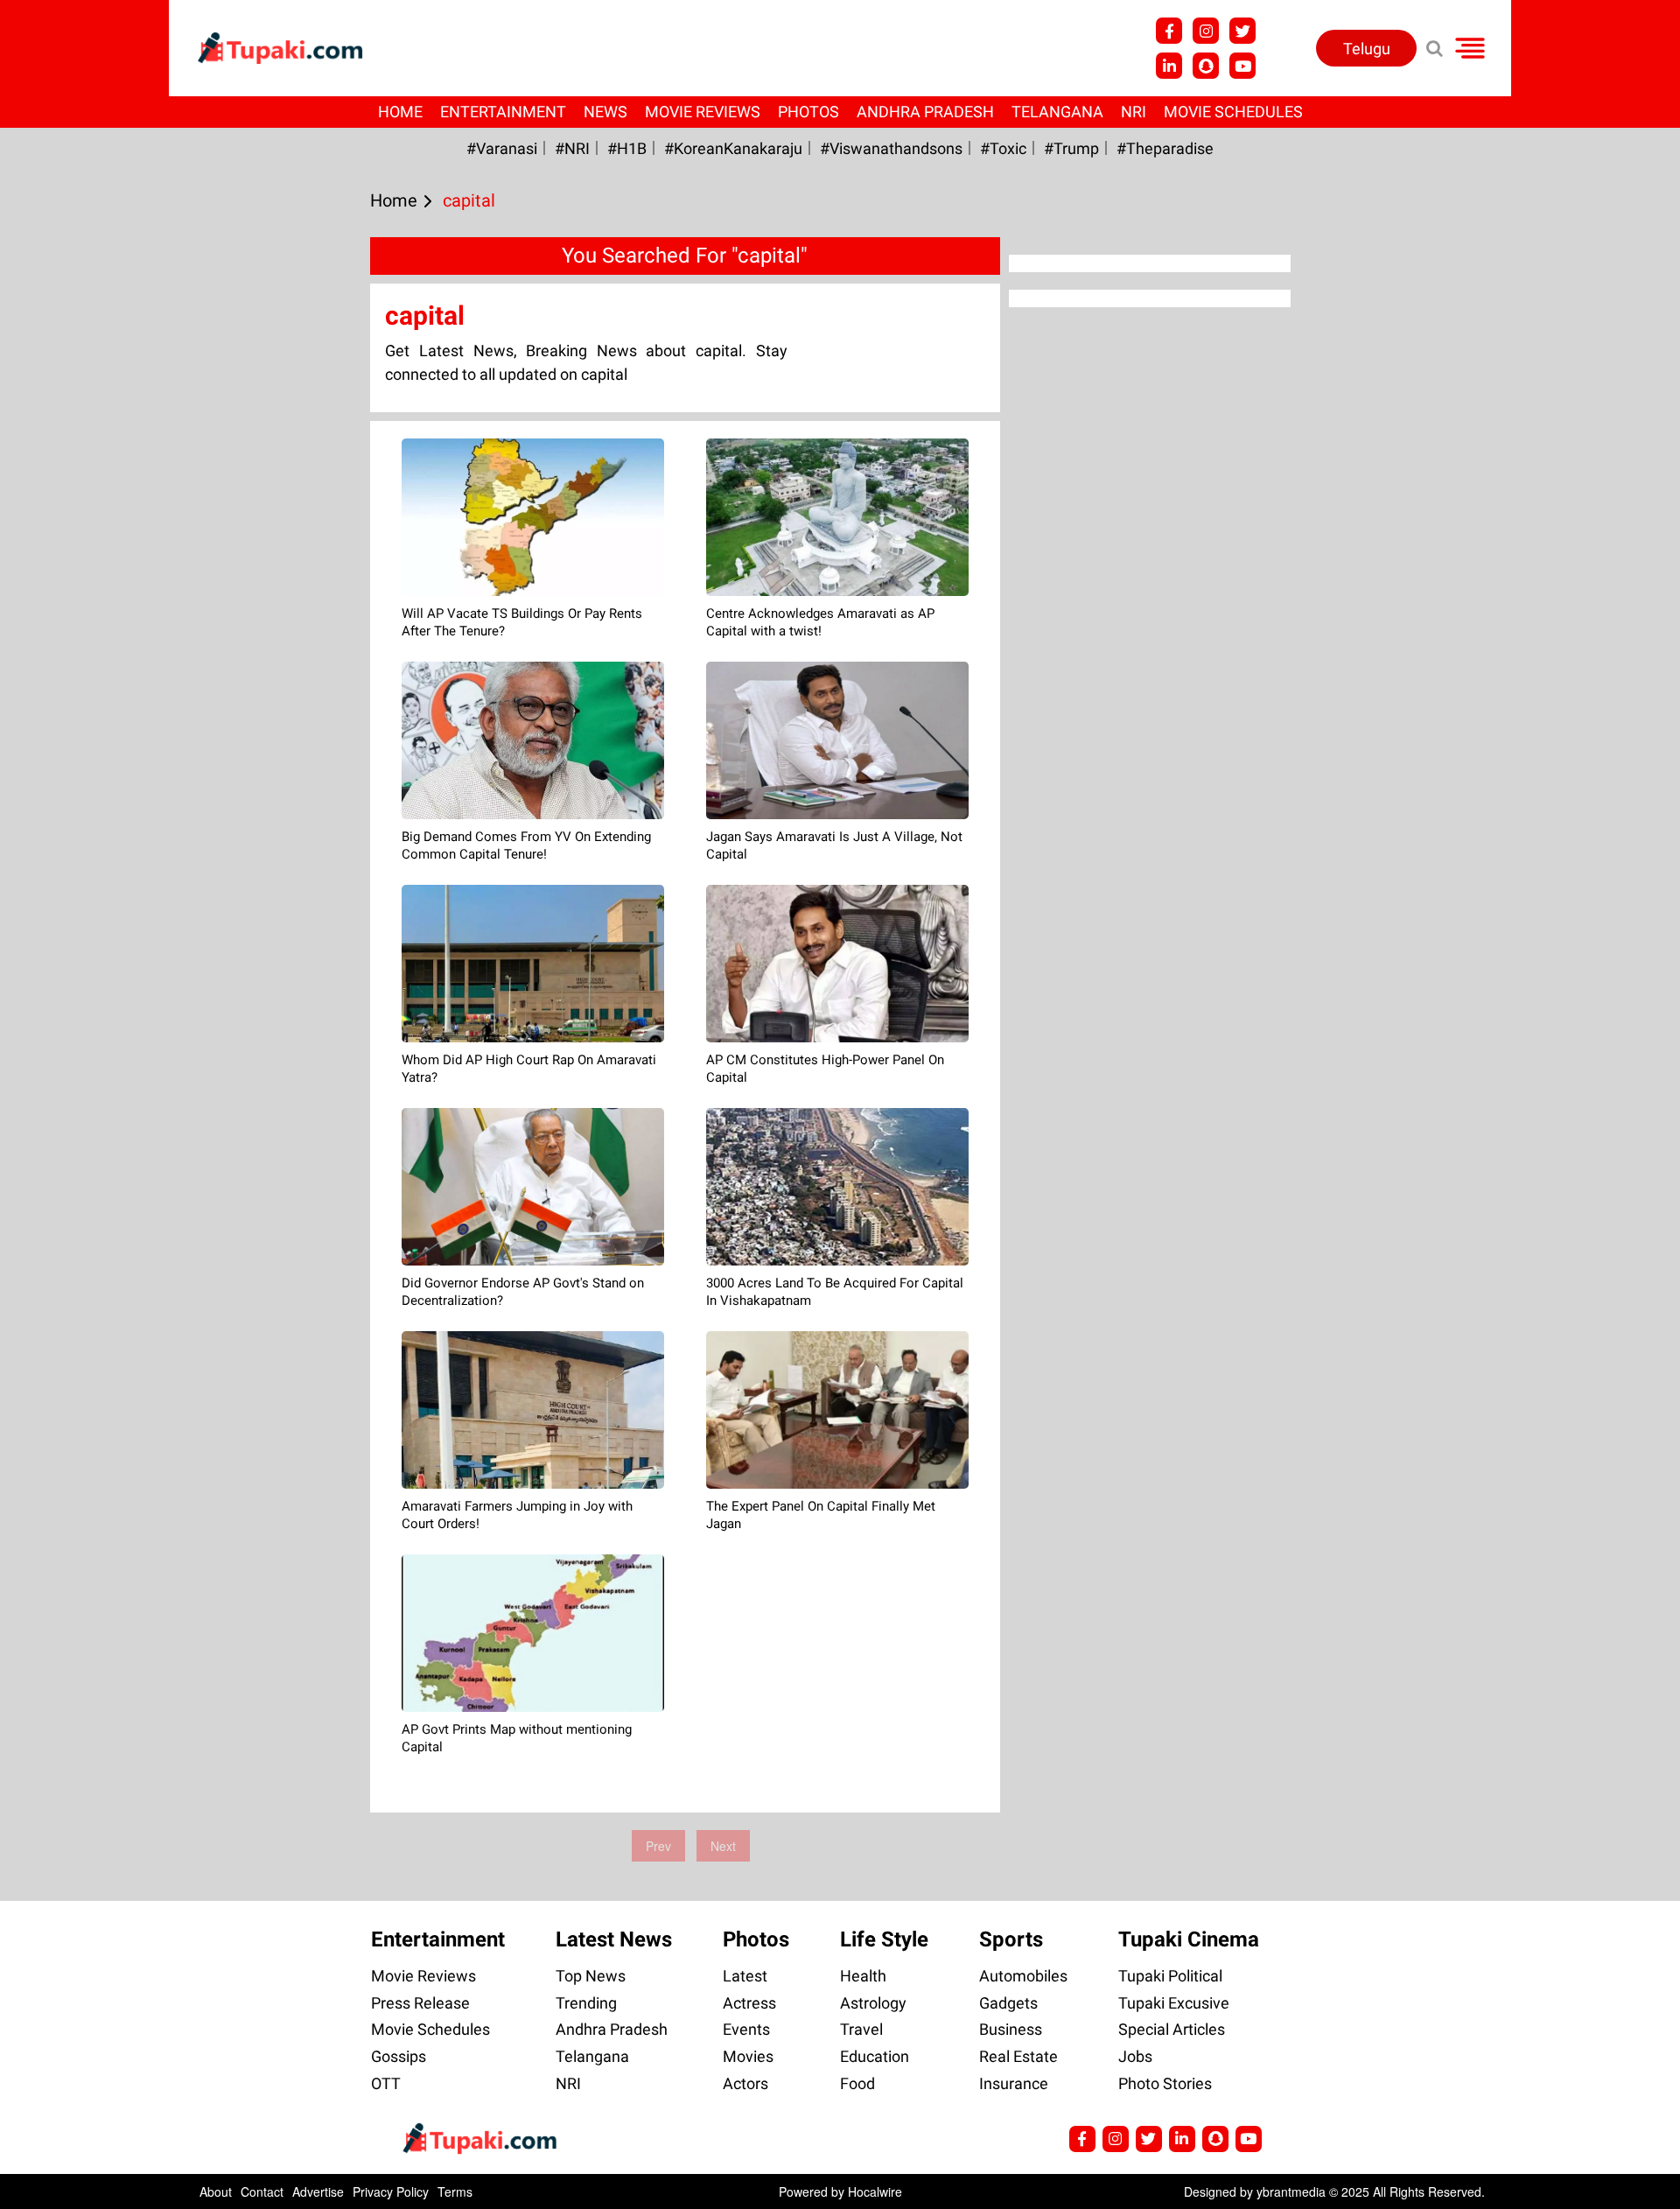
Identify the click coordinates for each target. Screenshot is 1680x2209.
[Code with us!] (1206, 66)
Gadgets (1008, 2003)
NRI (1134, 112)
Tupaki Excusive (1174, 2003)
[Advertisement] (79, 705)
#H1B (627, 148)
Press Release (420, 2003)
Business (1011, 2029)
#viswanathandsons (891, 148)
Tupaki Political (1170, 1976)
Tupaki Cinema (1189, 1939)
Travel (861, 2029)
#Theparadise (1165, 148)
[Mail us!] (1242, 66)
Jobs (1135, 2056)
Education (875, 2056)
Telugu (1367, 49)
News (605, 112)
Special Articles (1172, 2029)
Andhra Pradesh (925, 112)
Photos (808, 112)
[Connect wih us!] (1169, 66)
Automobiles (1023, 1976)
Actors (745, 2083)
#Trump (1071, 148)
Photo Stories (1165, 2083)
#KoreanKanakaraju (733, 148)
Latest (745, 1976)
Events (746, 2029)
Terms (455, 2191)
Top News (591, 1976)
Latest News (614, 1939)
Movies (748, 2056)
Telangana (1057, 112)
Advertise (318, 2191)
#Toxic (1003, 148)
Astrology (873, 2003)
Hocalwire (875, 2191)
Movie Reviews (703, 112)
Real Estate (1018, 2056)
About (216, 2191)
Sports (1011, 1939)
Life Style (884, 1939)
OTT (386, 2083)
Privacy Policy (391, 2191)
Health (863, 1976)
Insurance (1014, 2083)
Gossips (399, 2056)
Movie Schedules (1233, 112)
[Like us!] (1169, 31)
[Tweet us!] (1206, 31)
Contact (262, 2191)
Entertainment (503, 112)
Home (400, 112)
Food (857, 2083)
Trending (586, 2003)
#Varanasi (502, 148)
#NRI (572, 148)
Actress (749, 2003)
